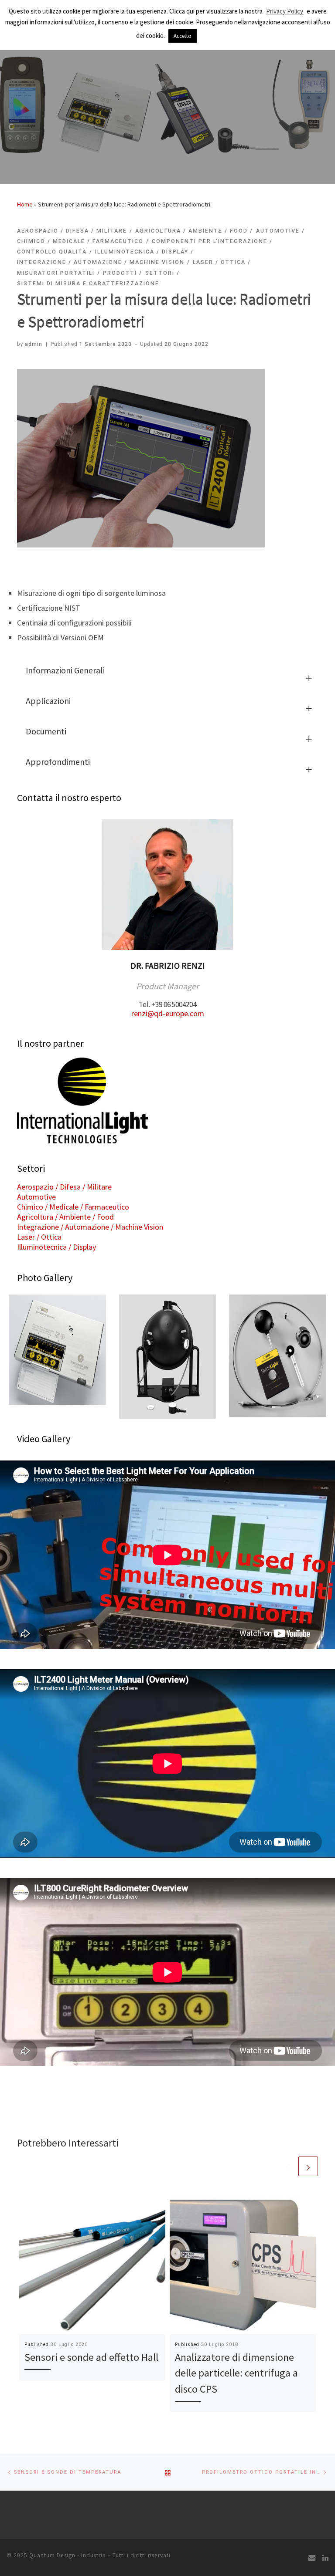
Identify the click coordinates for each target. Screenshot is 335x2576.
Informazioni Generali (65, 670)
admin (34, 344)
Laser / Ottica (39, 1237)
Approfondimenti (58, 762)
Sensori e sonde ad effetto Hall (91, 2357)
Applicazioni (48, 701)
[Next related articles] (308, 2166)
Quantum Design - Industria (68, 2555)
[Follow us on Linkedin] (325, 2558)
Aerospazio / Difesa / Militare (64, 1187)
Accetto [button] (183, 36)
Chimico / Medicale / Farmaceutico (73, 1207)
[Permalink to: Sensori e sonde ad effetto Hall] (92, 2261)
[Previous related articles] (287, 2166)
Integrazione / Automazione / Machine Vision (90, 1227)
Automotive (36, 1197)
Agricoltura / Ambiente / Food (65, 1217)
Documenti (46, 731)
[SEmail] (312, 2558)
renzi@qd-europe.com (168, 1013)
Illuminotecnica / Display (56, 1247)
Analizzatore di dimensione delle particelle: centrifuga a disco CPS (236, 2373)
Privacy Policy (285, 11)
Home (25, 204)
